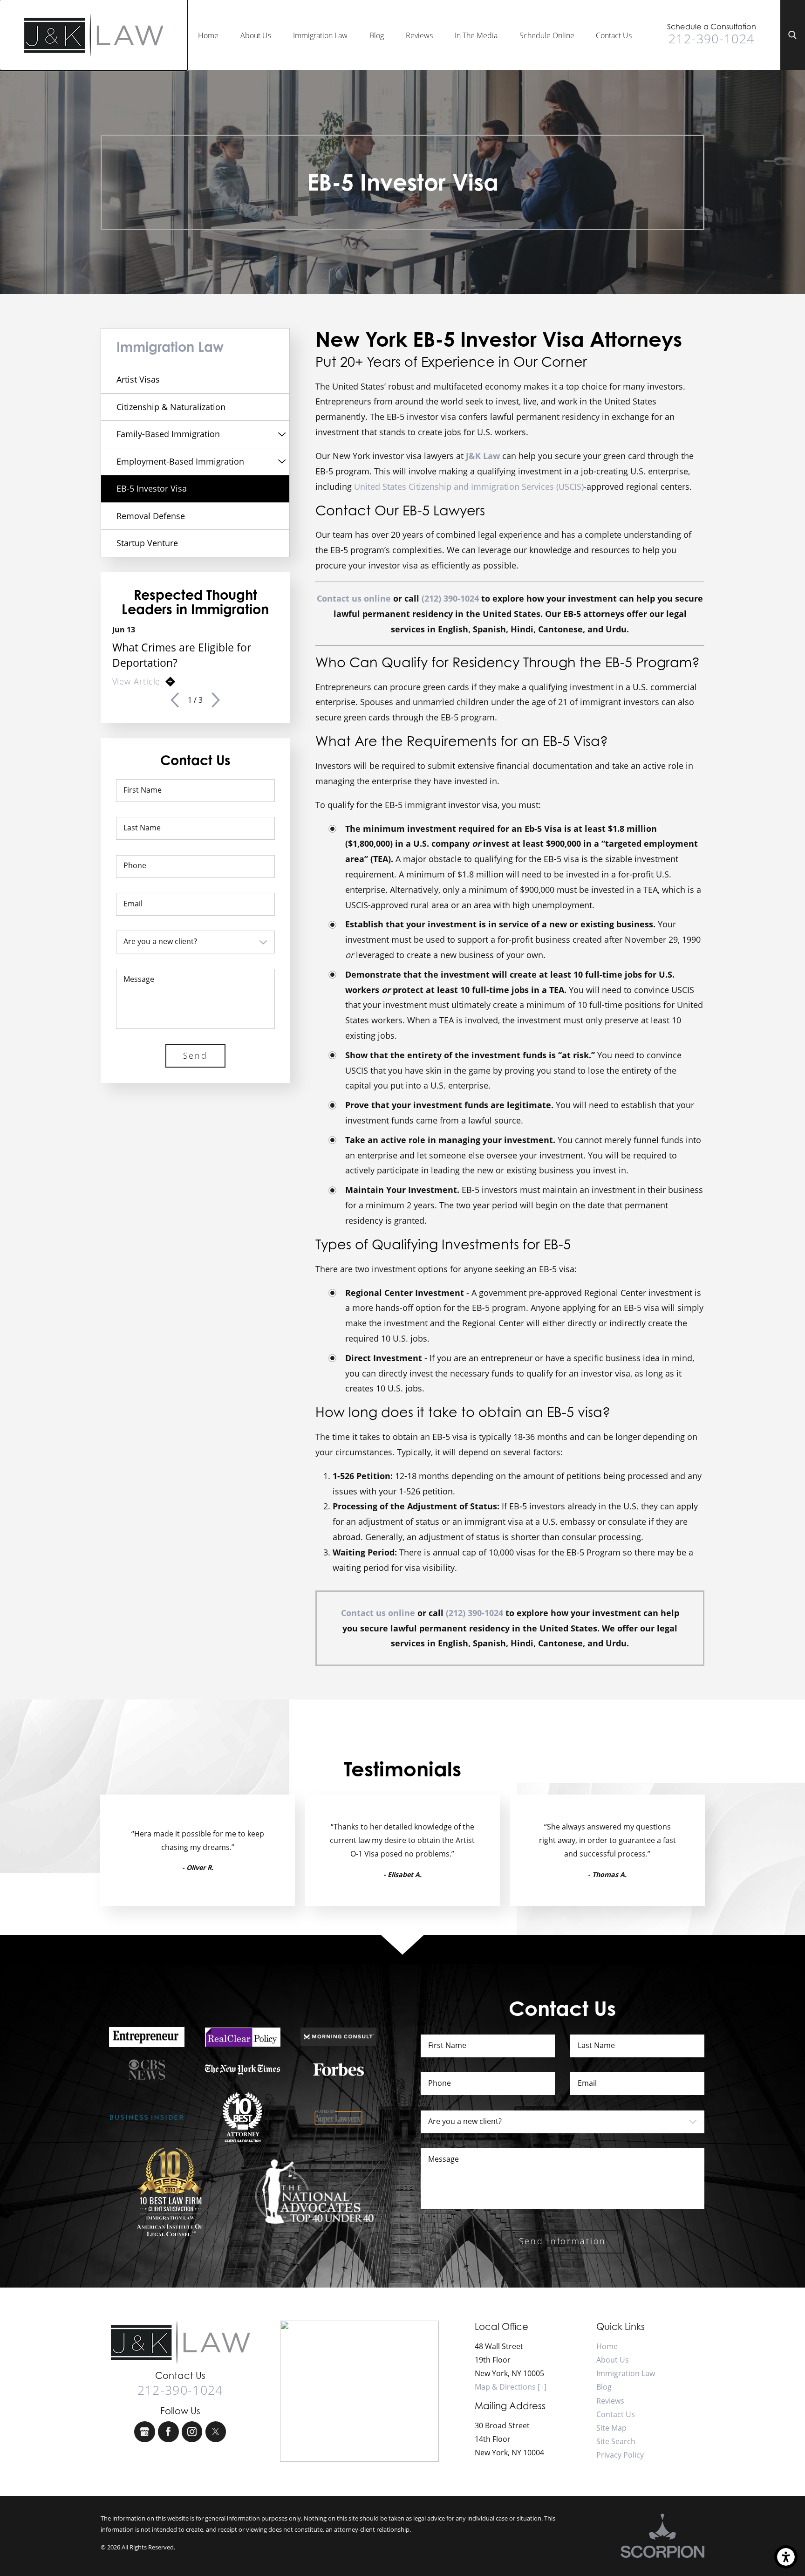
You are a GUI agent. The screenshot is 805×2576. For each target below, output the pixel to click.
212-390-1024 (711, 38)
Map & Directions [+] (511, 2387)
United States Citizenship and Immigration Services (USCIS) (469, 486)
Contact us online (354, 598)
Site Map (611, 2428)
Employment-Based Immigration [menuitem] (180, 461)
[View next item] (216, 700)
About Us (256, 35)
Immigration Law (320, 35)
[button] (786, 2557)
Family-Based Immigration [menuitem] (168, 434)
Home (208, 35)
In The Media (476, 35)
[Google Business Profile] (145, 2432)
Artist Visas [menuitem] (138, 379)
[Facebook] (168, 2432)
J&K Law (483, 456)
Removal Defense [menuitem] (151, 516)
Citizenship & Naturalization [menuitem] (171, 407)
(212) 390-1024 (450, 598)
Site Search (616, 2441)
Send (195, 1055)
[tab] (282, 434)
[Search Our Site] (793, 35)
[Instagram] (192, 2432)
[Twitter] (216, 2432)
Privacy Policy (620, 2455)
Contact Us (614, 35)
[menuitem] (208, 35)
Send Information (563, 2241)
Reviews (419, 35)
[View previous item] (175, 700)
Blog (377, 35)
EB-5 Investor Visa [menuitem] (152, 488)
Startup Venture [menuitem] (147, 543)
